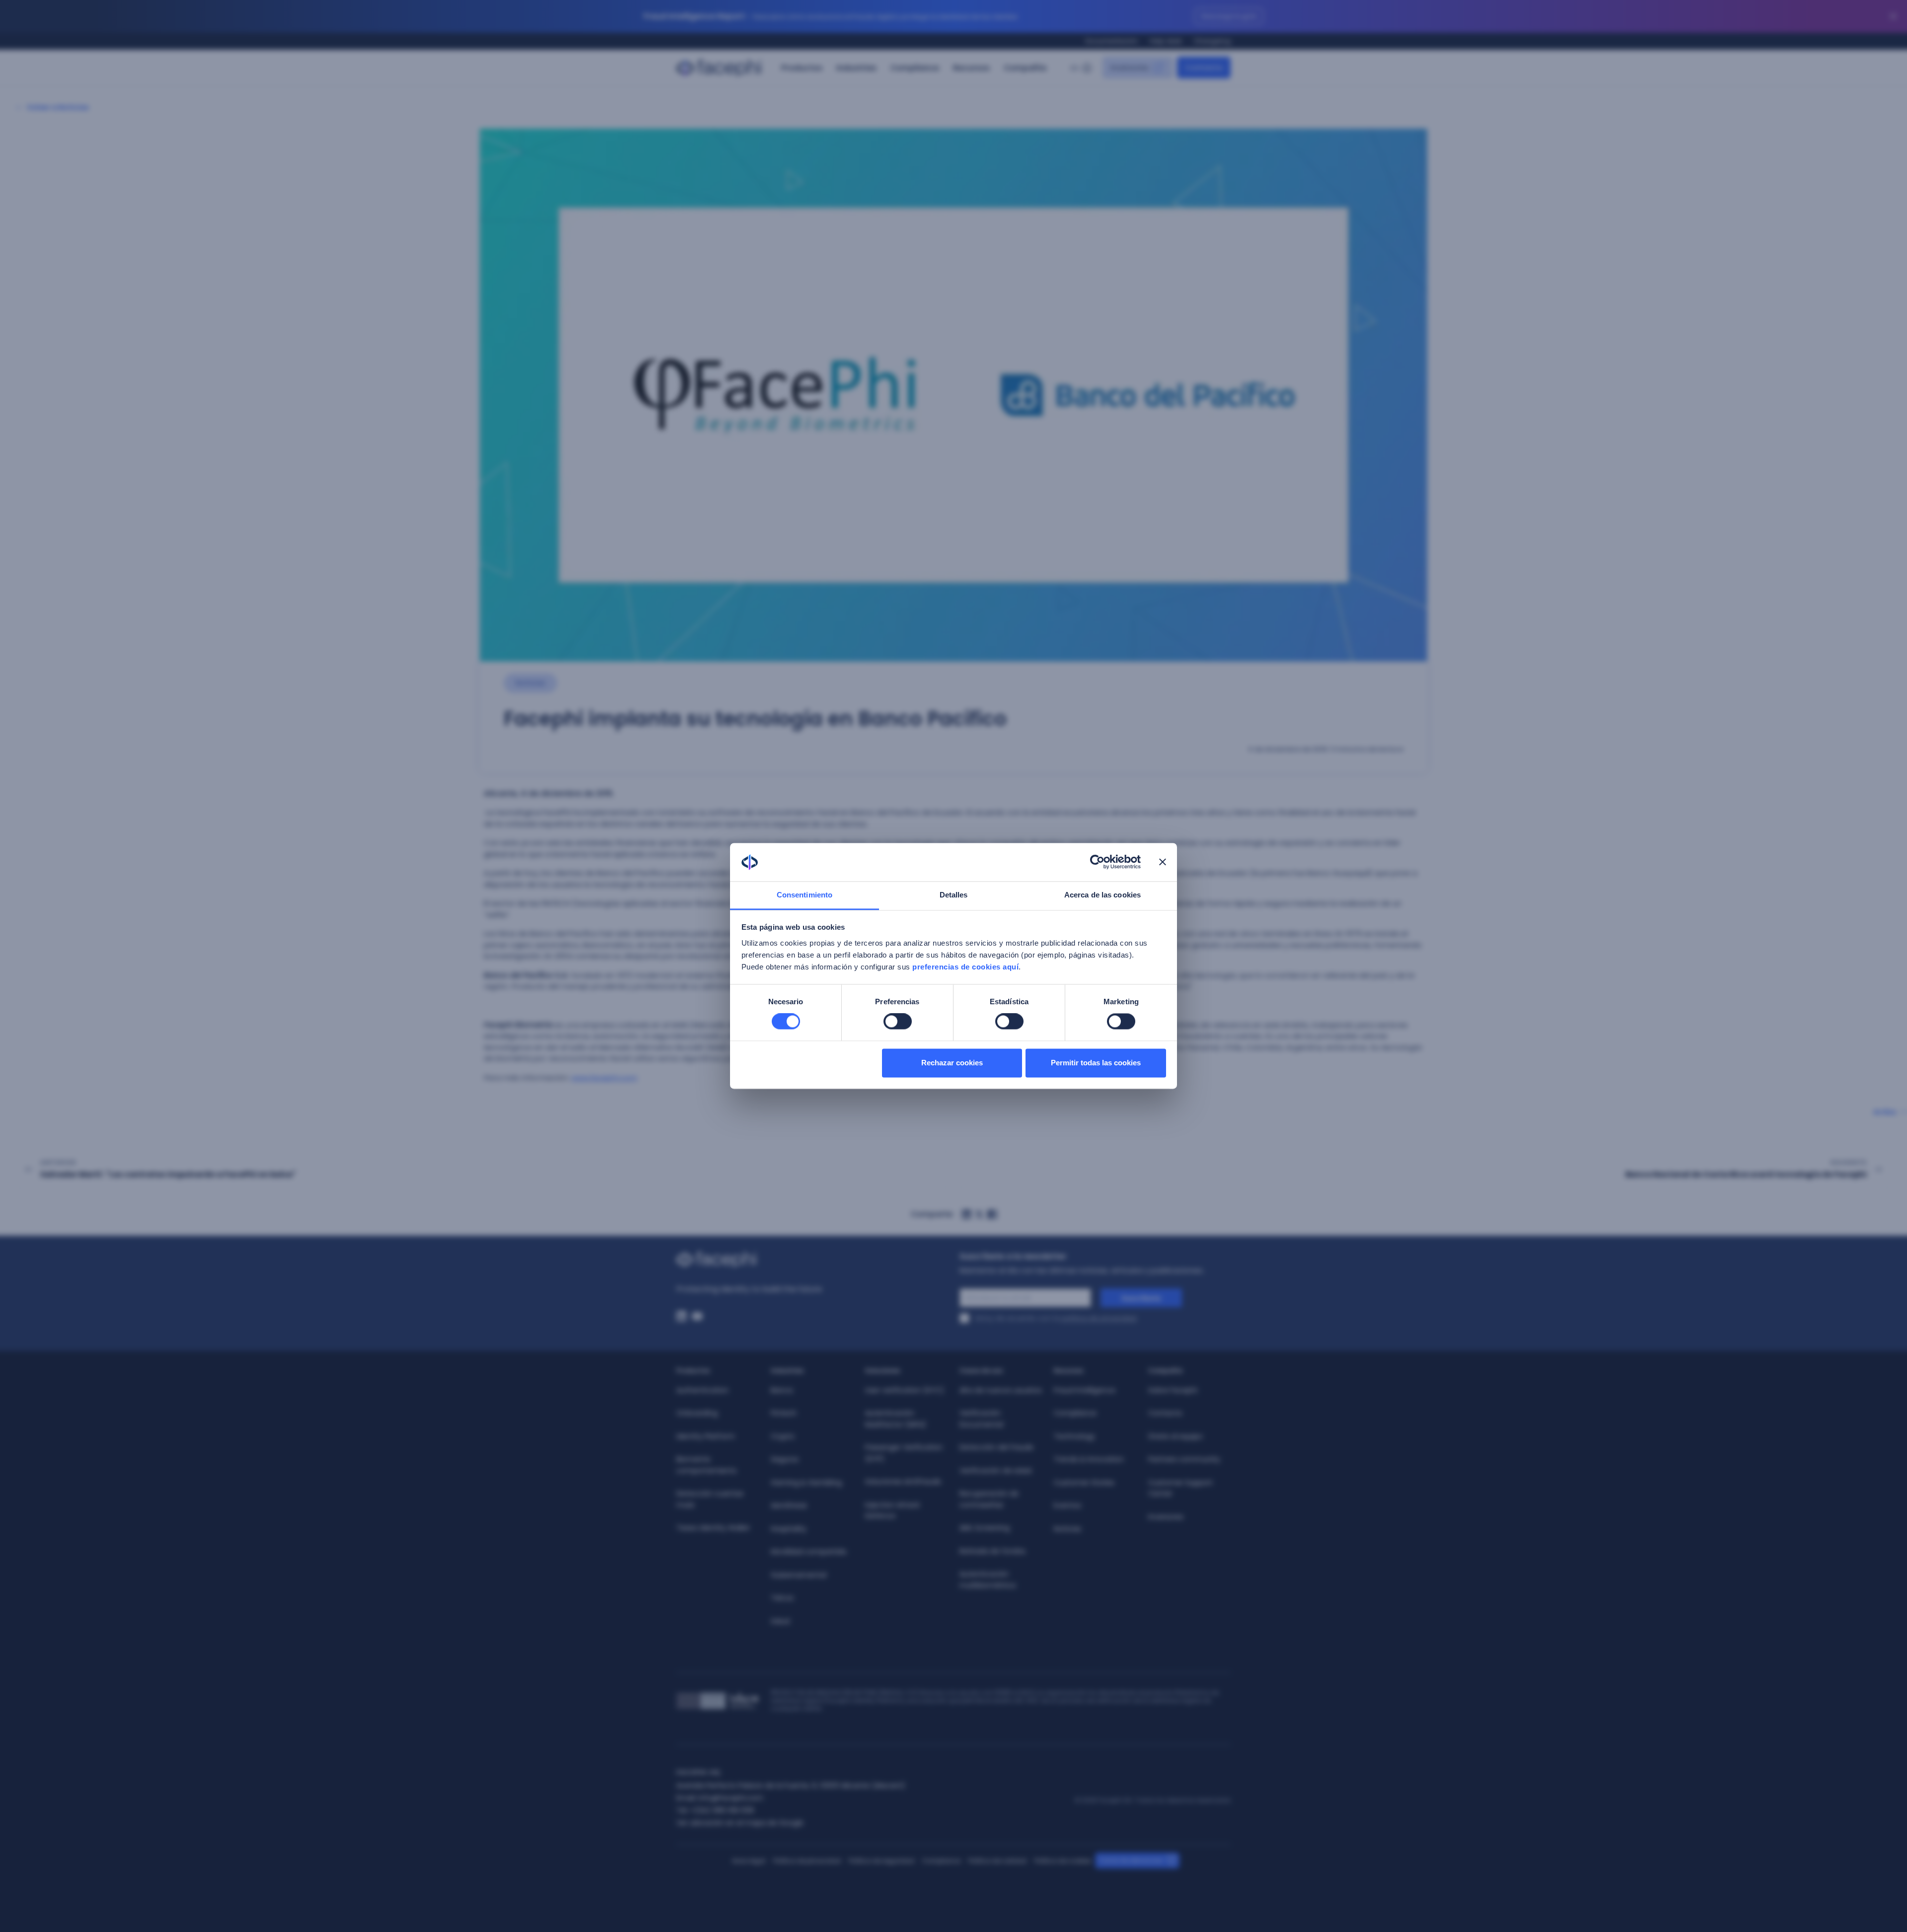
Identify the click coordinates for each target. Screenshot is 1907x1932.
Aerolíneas (789, 1505)
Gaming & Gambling (806, 1483)
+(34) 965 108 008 (722, 1810)
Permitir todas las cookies (1096, 1063)
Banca (782, 1390)
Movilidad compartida (808, 1552)
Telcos (782, 1598)
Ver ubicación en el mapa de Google (740, 1823)
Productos (802, 68)
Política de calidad (997, 1861)
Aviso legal (749, 1861)
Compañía (1025, 68)
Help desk (1166, 41)
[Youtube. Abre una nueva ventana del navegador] (697, 1316)
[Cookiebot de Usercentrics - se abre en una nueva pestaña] (1097, 862)
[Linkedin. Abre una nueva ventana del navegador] (681, 1316)
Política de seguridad (881, 1861)
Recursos (971, 68)
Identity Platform (706, 1436)
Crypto (783, 1436)
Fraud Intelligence (1085, 1390)
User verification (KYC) (905, 1390)
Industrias (856, 68)
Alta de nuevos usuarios (1001, 1390)
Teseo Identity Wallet (713, 1528)
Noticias (1067, 1529)
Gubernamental (799, 1575)
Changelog (1212, 41)
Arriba (1885, 1112)
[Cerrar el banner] (1163, 862)
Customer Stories (1084, 1483)
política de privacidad (1099, 1318)
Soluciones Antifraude (903, 1482)
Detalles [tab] (954, 895)
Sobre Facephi (1173, 1390)
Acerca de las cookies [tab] (1102, 895)
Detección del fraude (996, 1447)
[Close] (1893, 16)
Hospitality (789, 1529)
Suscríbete (1141, 1298)
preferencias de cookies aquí (965, 967)
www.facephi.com (604, 1077)
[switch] (898, 1022)
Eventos (1067, 1505)
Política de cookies (1063, 1861)
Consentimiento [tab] (805, 895)
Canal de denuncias (1131, 1860)
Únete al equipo (1175, 1436)
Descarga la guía (1229, 16)
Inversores (1166, 1517)
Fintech (784, 1413)
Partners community (1184, 1459)
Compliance (915, 68)
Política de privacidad (807, 1861)
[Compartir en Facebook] (992, 1214)
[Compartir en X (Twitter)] (979, 1214)
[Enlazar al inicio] (812, 1260)
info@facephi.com (731, 1798)
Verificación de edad (995, 1471)
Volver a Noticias (58, 107)
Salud (780, 1621)
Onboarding (697, 1413)
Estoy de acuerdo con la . (1057, 1318)
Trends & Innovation (1089, 1459)
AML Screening (985, 1528)
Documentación (1112, 41)
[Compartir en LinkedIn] (966, 1214)
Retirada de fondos (992, 1551)
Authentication (702, 1390)
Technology (1074, 1436)
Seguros (785, 1459)
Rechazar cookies (952, 1063)
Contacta (1165, 1413)
